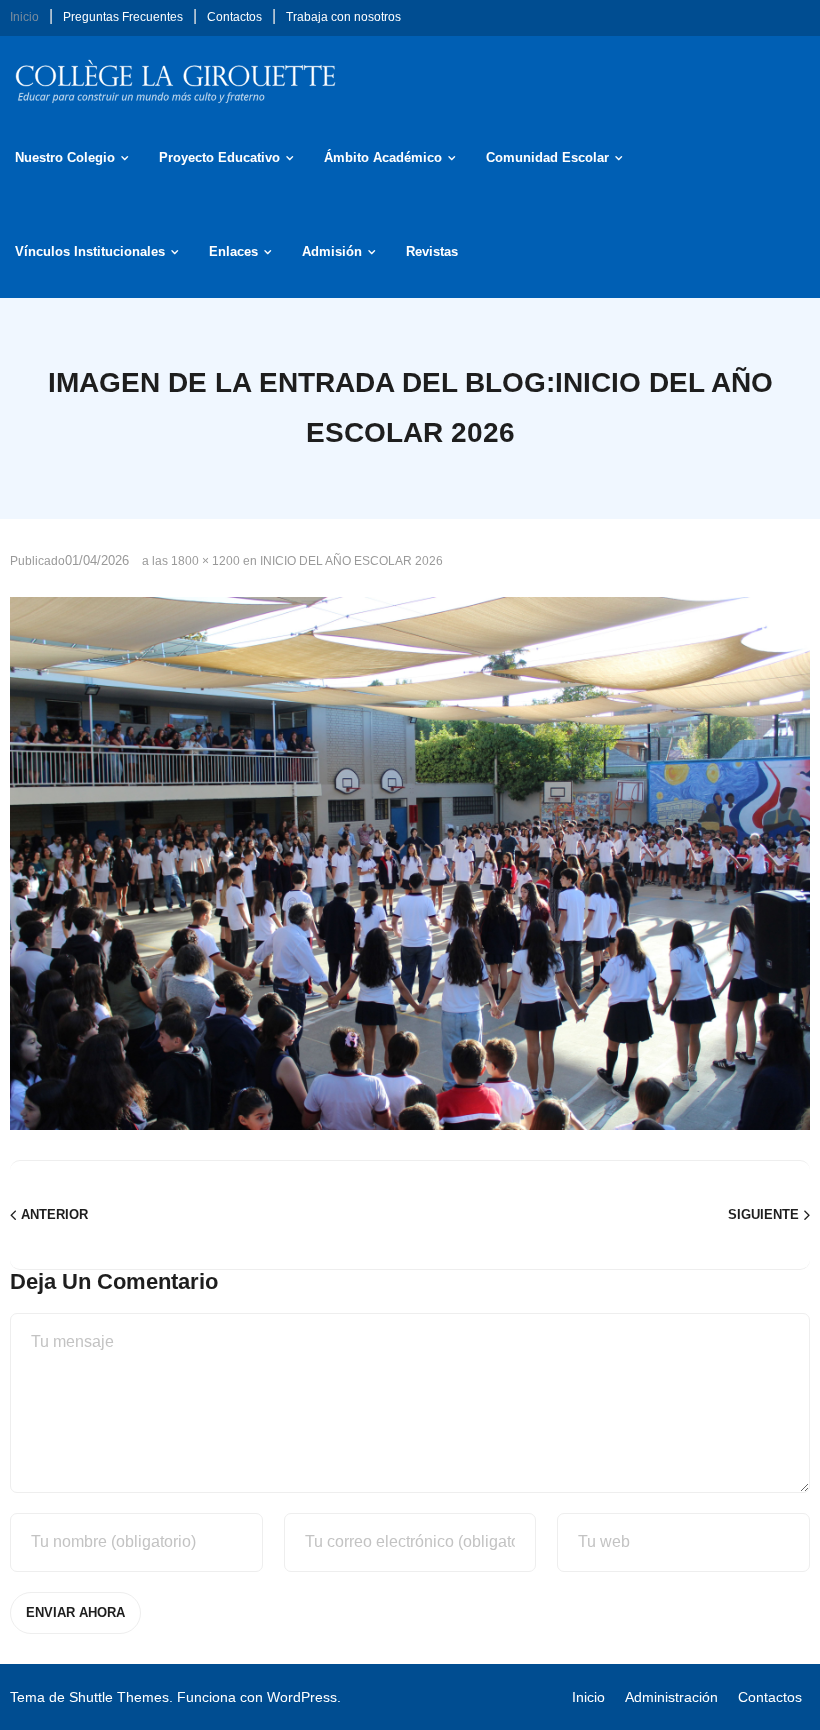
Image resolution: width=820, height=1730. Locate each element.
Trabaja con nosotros (343, 17)
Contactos (234, 17)
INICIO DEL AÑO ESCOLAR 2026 (351, 561)
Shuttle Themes (119, 1697)
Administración (671, 1697)
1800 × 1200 (205, 561)
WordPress (302, 1697)
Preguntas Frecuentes (123, 17)
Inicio (24, 17)
